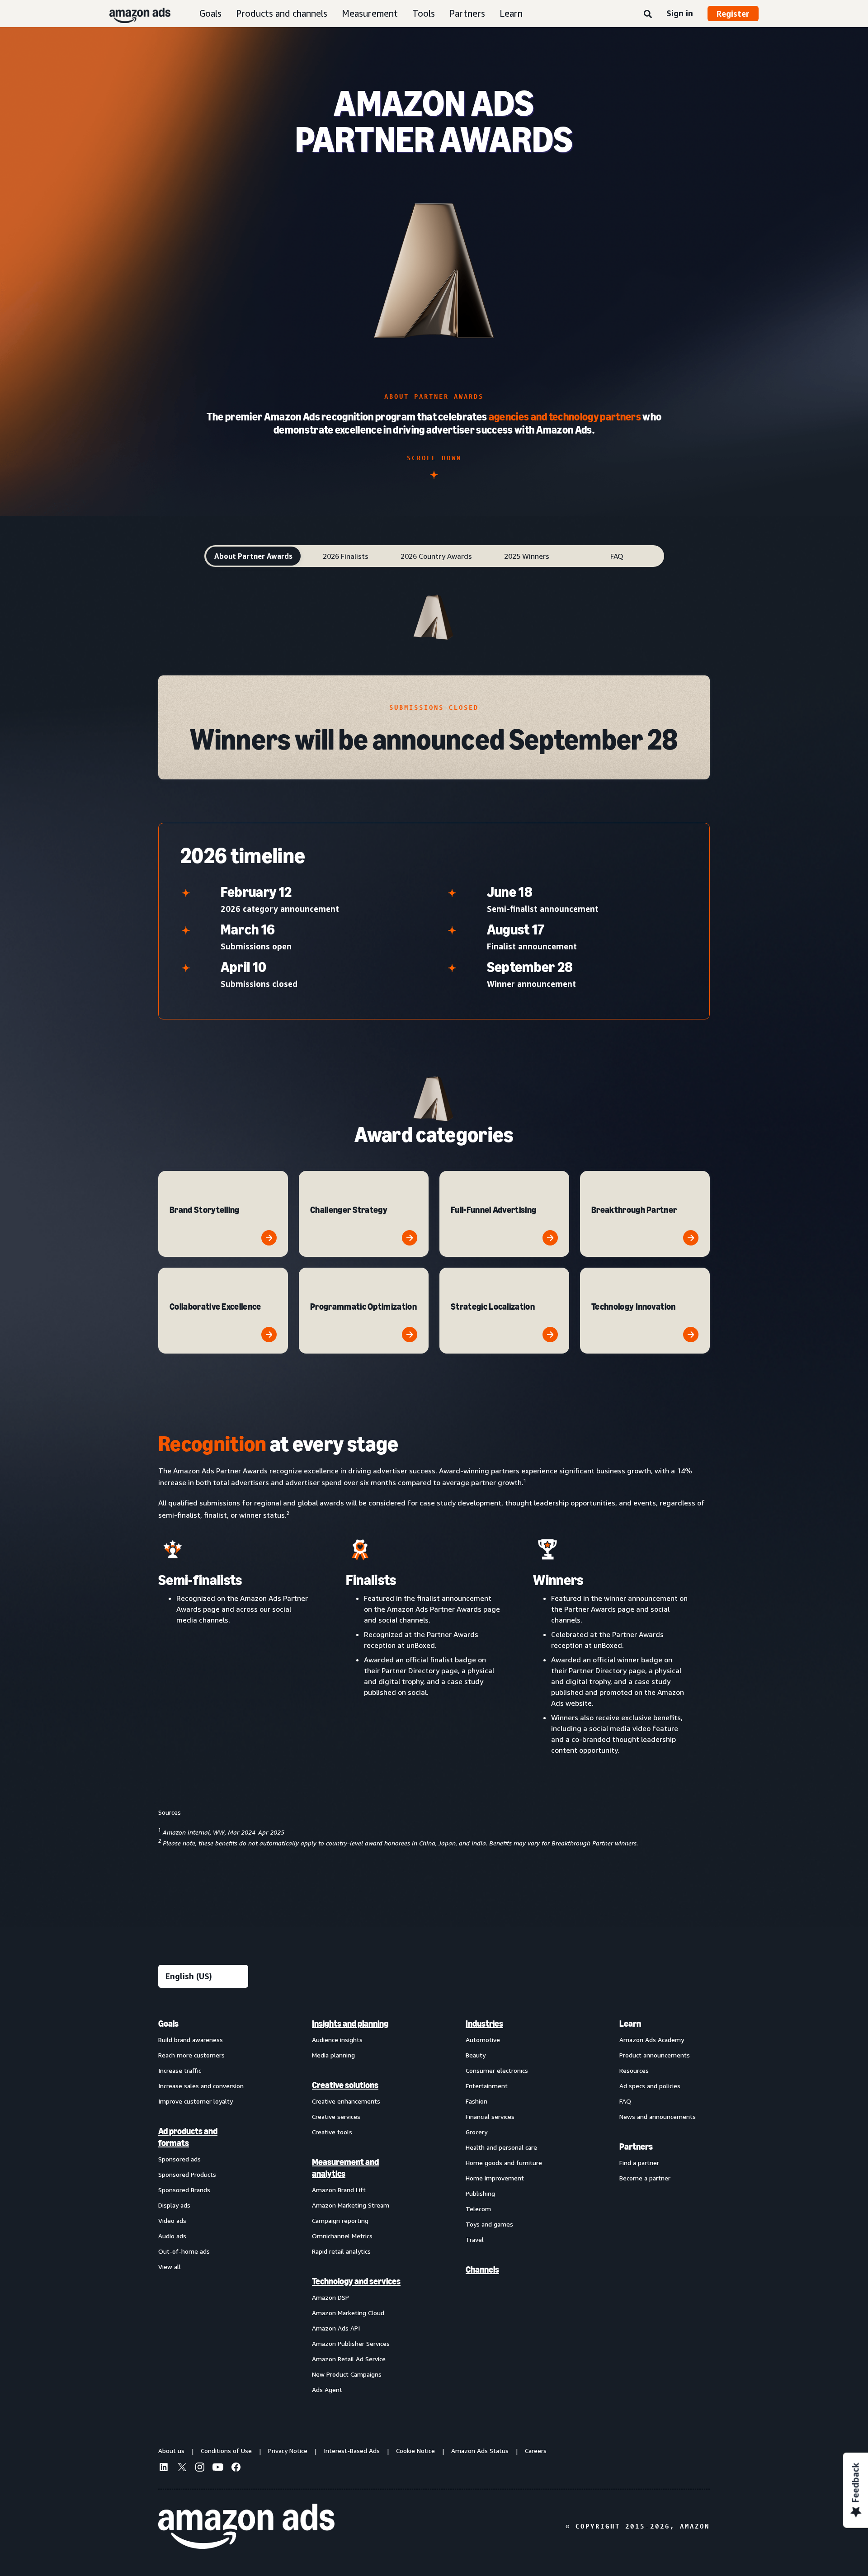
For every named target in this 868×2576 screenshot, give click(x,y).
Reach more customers (191, 2055)
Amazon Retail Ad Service (349, 2359)
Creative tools (332, 2132)
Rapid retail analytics (341, 2251)
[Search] (648, 14)
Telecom (478, 2209)
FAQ (625, 2101)
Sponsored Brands (184, 2190)
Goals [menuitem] (168, 2024)
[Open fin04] (691, 1238)
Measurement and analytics (345, 2168)
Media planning (333, 2055)
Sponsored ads (179, 2159)
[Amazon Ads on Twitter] (182, 2468)
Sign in (680, 13)
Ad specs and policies (650, 2086)
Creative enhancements (346, 2101)
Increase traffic (180, 2070)
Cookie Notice (415, 2451)
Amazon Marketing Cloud (348, 2313)
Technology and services (356, 2281)
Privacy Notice (288, 2451)
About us (171, 2451)
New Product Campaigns (347, 2374)
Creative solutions (345, 2085)
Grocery (476, 2132)
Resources (634, 2070)
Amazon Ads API (336, 2328)
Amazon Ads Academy (652, 2040)
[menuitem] (203, 2206)
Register (733, 14)
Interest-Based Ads (352, 2451)
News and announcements (658, 2116)
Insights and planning (350, 2024)
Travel (475, 2239)
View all (170, 2267)
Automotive (483, 2040)
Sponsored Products (187, 2174)
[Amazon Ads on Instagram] (200, 2468)
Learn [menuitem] (630, 2024)
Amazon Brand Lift (339, 2190)
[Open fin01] (269, 1238)
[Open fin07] (550, 1335)
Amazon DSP (330, 2297)
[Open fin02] (410, 1238)
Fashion (476, 2101)
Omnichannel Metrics (342, 2236)
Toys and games (489, 2224)
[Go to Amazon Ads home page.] (246, 2526)
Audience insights (337, 2040)
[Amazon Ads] (133, 14)
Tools (424, 13)
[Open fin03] (550, 1238)
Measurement (370, 13)
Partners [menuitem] (636, 2147)
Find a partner (639, 2163)
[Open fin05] (269, 1335)
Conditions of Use (226, 2451)
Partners (467, 13)
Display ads (174, 2205)
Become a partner (645, 2178)
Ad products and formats (188, 2137)
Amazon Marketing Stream (351, 2205)
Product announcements (655, 2055)
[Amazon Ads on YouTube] (218, 2468)
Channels (482, 2269)
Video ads (172, 2220)
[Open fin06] (410, 1335)
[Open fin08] (691, 1335)
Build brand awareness (191, 2040)
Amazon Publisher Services (351, 2343)
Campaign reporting (340, 2220)
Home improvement (495, 2178)
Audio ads (172, 2236)
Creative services (336, 2116)
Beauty (476, 2055)
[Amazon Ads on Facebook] (236, 2468)
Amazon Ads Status (480, 2451)
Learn (511, 13)
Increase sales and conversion (201, 2086)
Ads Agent (327, 2390)
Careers (536, 2451)
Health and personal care (501, 2147)
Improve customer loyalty (196, 2101)
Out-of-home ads (184, 2251)
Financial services (490, 2116)
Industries (484, 2024)
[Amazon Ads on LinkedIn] (164, 2468)
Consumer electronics (497, 2070)
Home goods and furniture (504, 2163)
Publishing (480, 2193)
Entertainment (487, 2086)
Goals (210, 13)
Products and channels (282, 13)
